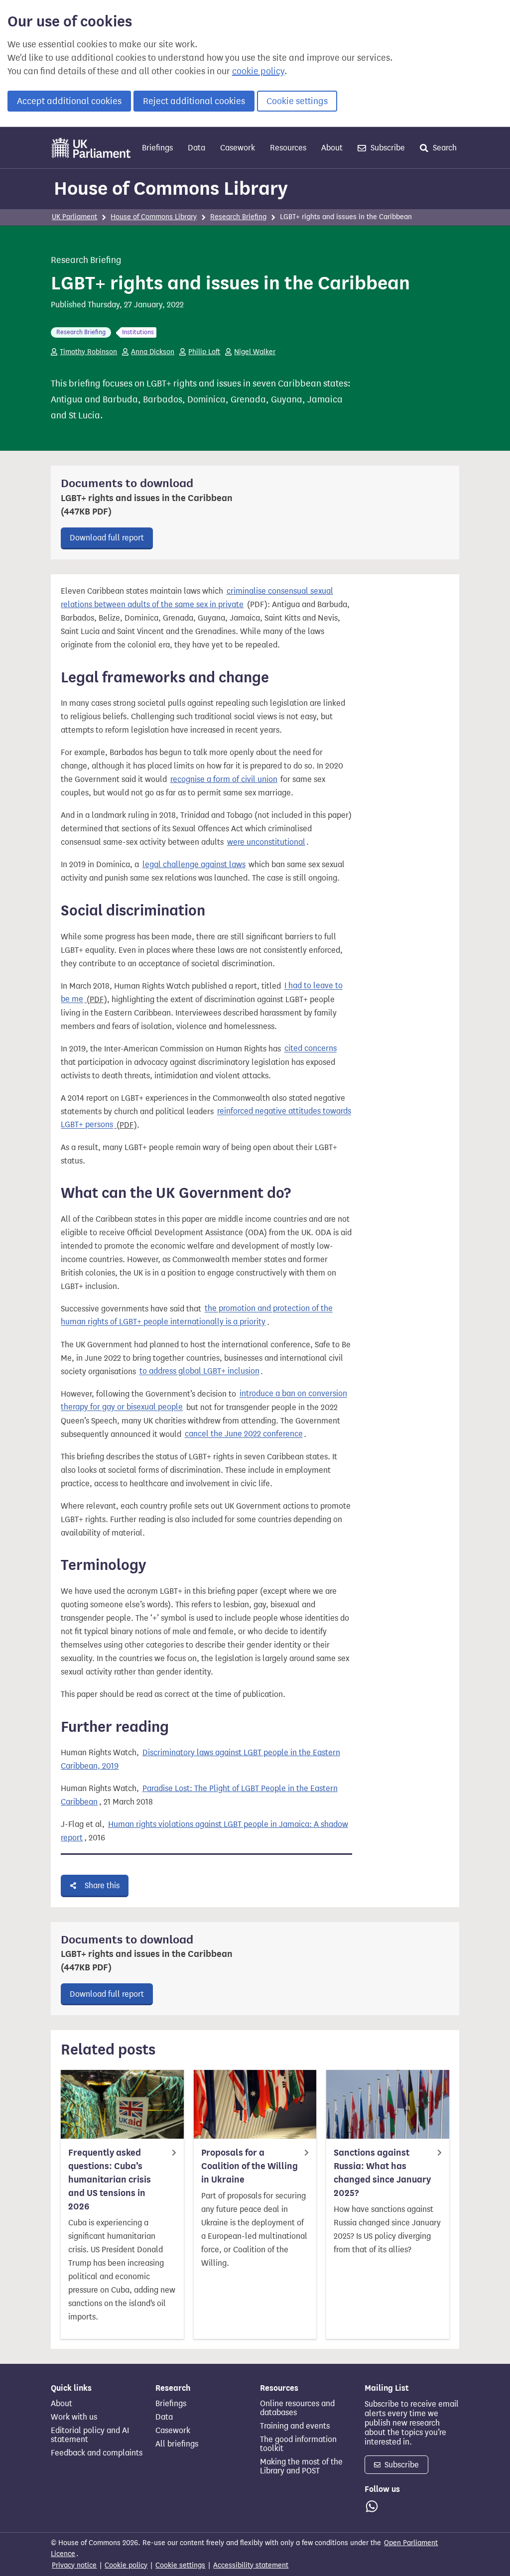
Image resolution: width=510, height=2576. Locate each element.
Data (196, 148)
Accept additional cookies (69, 101)
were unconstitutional (266, 842)
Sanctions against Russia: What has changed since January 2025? (382, 2173)
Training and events (295, 2426)
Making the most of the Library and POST (301, 2466)
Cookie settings (297, 101)
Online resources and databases (297, 2408)
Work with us (74, 2417)
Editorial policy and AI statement (90, 2435)
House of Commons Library (171, 188)
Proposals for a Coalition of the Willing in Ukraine (250, 2166)
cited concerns (311, 1049)
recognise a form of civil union (224, 779)
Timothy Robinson (88, 352)
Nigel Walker (255, 352)
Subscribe (387, 148)
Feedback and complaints (97, 2453)
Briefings (157, 148)
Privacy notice (74, 2565)
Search (444, 148)
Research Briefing (238, 217)
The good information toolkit (298, 2444)
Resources (288, 148)
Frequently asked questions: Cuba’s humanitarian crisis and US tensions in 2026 (110, 2180)
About (332, 148)
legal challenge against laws (194, 864)
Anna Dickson (153, 352)
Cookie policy (126, 2565)
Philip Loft (204, 352)
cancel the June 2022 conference (244, 1434)
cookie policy (258, 71)
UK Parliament (74, 217)
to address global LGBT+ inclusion (199, 1371)
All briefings (177, 2444)
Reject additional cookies (194, 101)
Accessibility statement (251, 2565)
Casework (238, 148)
